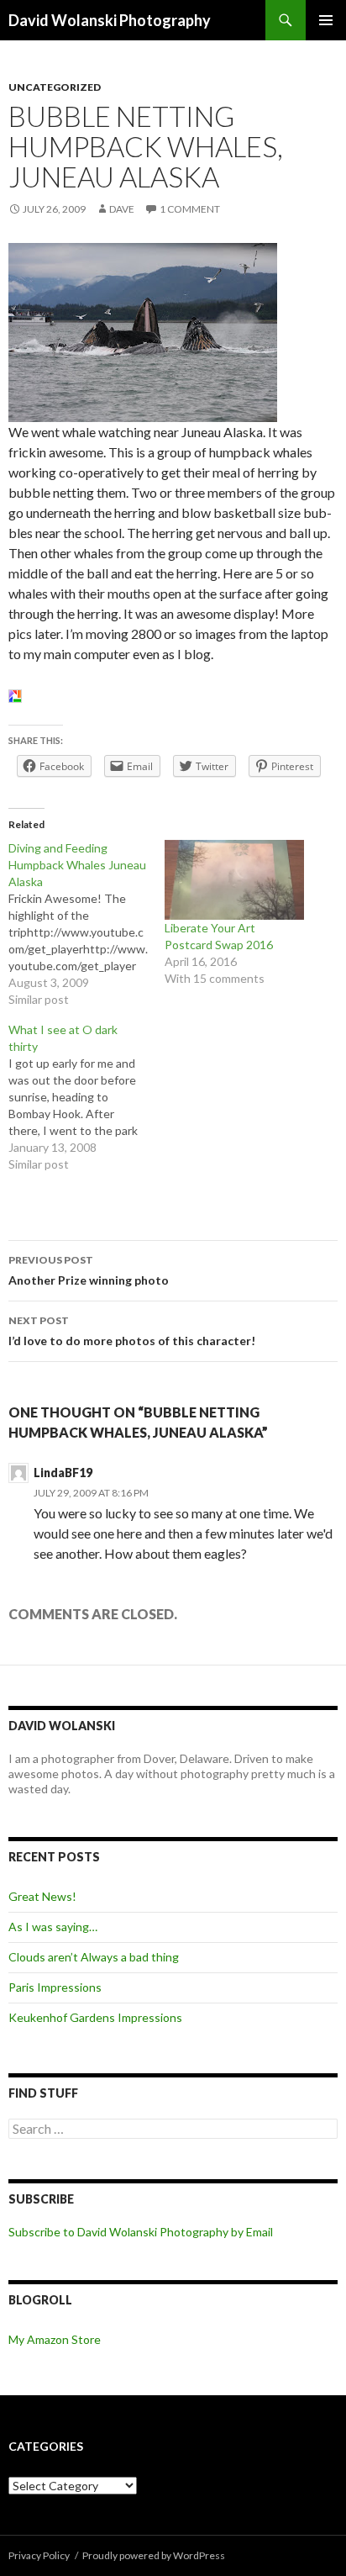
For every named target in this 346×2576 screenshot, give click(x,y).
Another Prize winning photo (89, 1270)
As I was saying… (53, 1927)
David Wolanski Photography (110, 20)
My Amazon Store (55, 2339)
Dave (122, 209)
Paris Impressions (55, 1987)
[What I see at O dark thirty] (86, 1097)
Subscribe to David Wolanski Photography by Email (141, 2232)
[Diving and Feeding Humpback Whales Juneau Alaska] (86, 924)
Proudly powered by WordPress (154, 2555)
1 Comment (190, 209)
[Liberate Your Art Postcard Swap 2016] (234, 880)
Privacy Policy (39, 2555)
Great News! (42, 1896)
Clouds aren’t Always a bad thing (94, 1957)
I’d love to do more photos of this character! (132, 1331)
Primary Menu (326, 20)
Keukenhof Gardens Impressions (95, 2017)
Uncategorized (55, 87)
